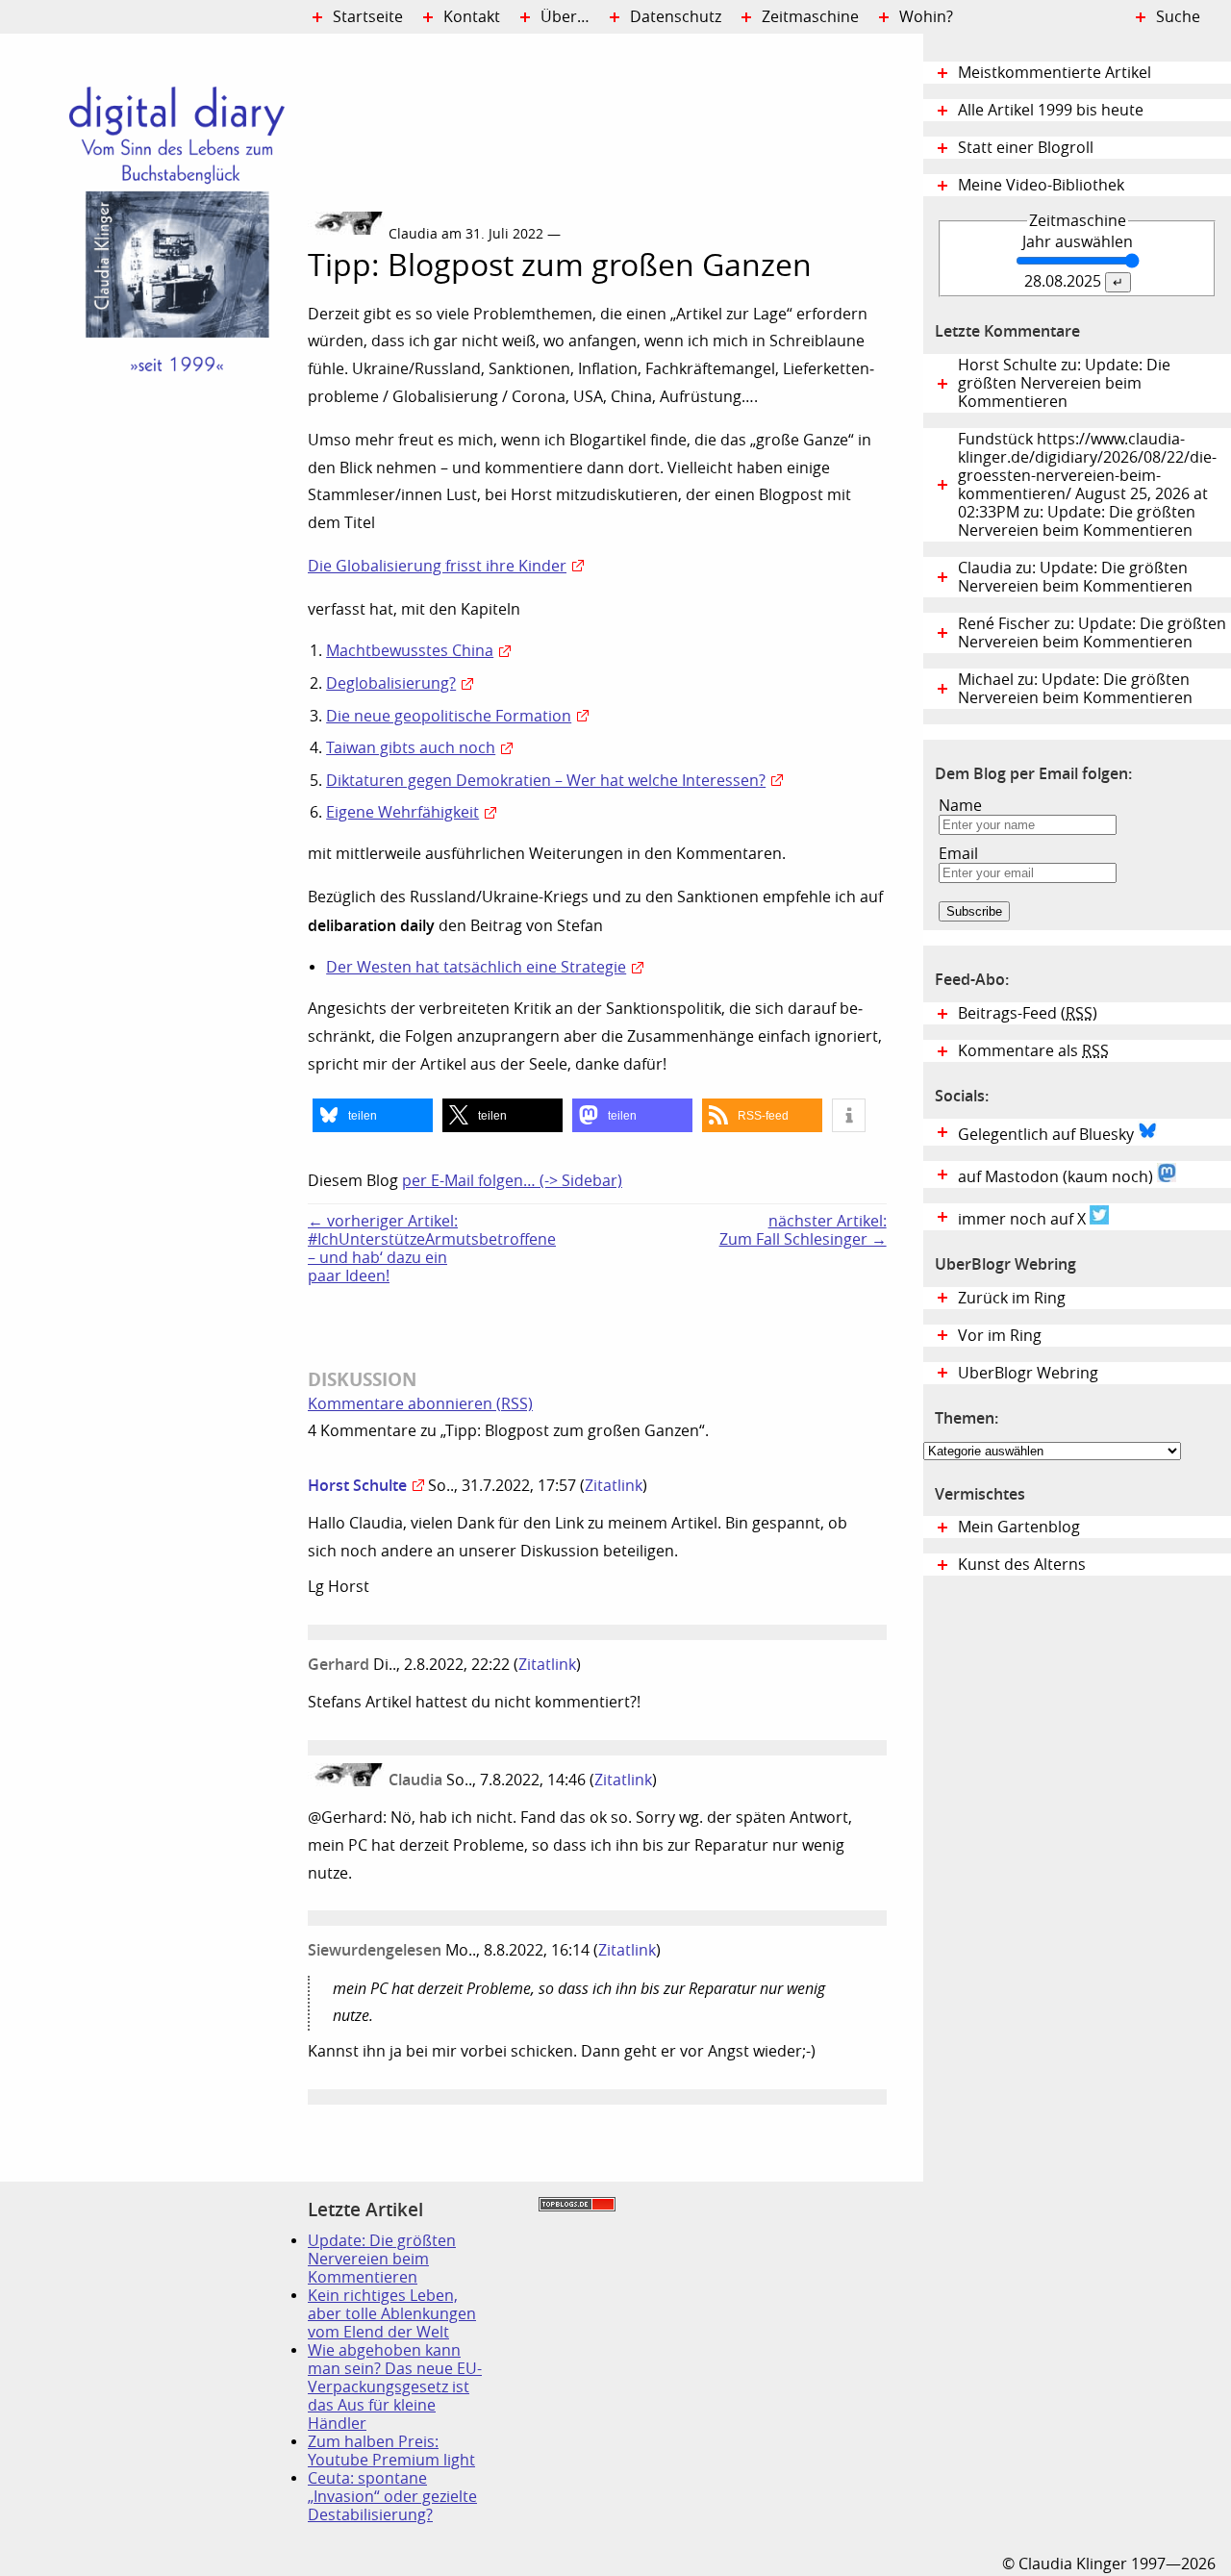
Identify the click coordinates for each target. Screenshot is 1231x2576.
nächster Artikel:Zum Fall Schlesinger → (803, 1230)
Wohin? (926, 17)
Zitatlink (614, 1486)
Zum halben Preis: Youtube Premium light (391, 2451)
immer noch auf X (1024, 1219)
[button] (373, 1115)
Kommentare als (1033, 1051)
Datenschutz (676, 17)
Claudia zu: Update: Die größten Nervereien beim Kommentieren (1075, 577)
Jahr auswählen (1078, 242)
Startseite (368, 17)
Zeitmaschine (810, 17)
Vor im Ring (1000, 1336)
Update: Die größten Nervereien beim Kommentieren (382, 2259)
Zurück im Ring (1012, 1298)
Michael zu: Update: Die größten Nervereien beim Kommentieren (1075, 689)
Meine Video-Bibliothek (1041, 185)
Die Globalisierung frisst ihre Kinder (437, 566)
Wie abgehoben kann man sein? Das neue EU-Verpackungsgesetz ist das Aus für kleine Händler (395, 2387)
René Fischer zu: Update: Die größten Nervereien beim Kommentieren (1092, 633)
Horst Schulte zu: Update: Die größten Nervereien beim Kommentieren (1064, 383)
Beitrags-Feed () (1028, 1013)
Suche (1178, 17)
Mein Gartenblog (1019, 1527)
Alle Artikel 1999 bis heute (1051, 110)
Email (958, 854)
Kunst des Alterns (1022, 1565)
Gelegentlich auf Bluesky (1048, 1135)
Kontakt (472, 17)
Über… (565, 17)
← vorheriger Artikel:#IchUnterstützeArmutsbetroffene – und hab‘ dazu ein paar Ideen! (394, 1249)
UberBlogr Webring (1028, 1373)
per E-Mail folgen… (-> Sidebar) (512, 1181)
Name (960, 806)
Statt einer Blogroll (1026, 148)
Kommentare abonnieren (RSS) (420, 1404)
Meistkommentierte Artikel (1055, 73)
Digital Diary (154, 323)
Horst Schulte (357, 1485)
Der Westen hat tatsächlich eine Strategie (476, 967)
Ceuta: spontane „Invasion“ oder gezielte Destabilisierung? (392, 2497)
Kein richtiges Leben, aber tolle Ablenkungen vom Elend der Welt (392, 2314)
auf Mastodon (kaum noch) (1057, 1177)
